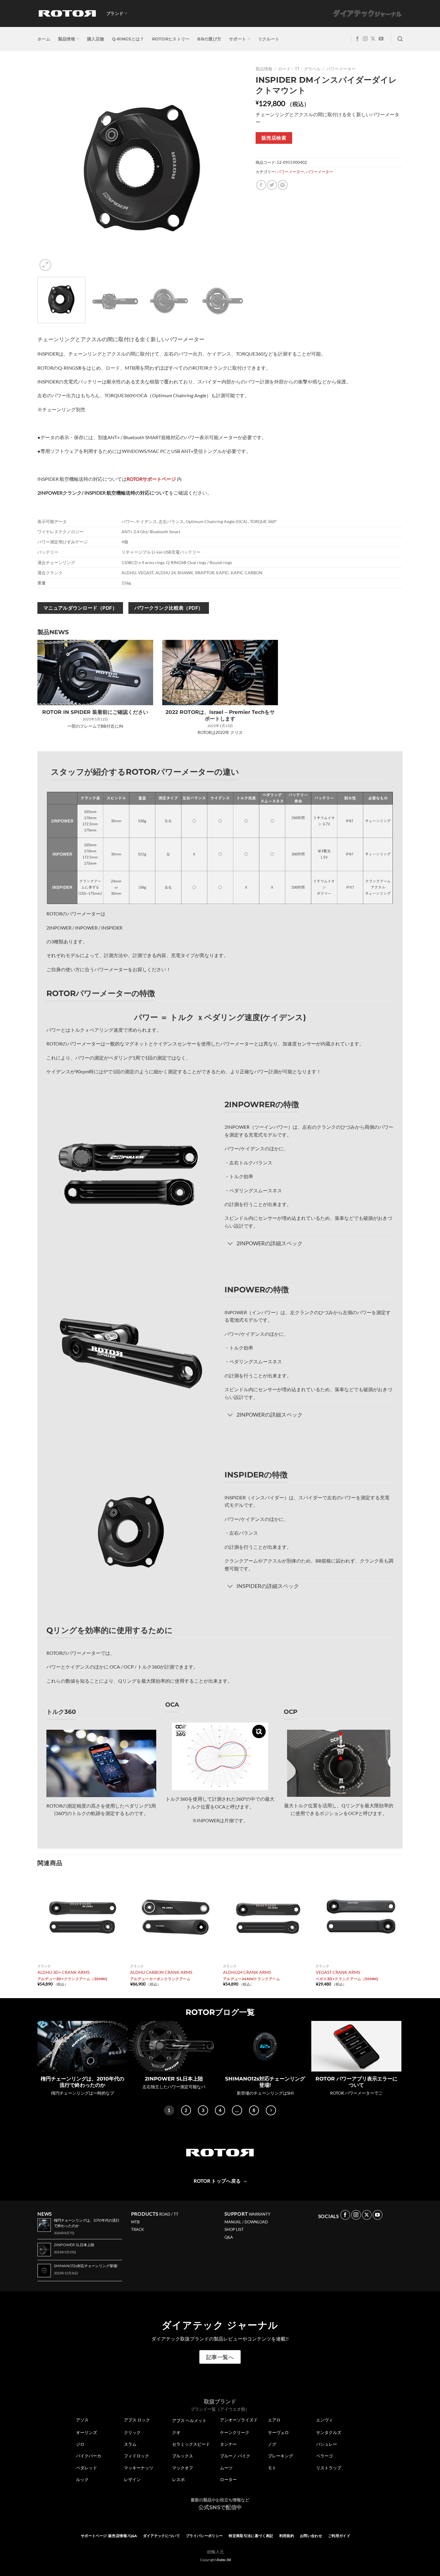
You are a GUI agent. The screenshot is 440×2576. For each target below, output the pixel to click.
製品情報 (67, 39)
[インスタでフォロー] (365, 39)
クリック (132, 2433)
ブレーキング (280, 2456)
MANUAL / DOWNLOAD (246, 2222)
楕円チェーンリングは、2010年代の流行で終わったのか (82, 2082)
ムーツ (226, 2468)
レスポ (178, 2480)
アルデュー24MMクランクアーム (252, 1979)
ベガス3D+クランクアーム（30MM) (347, 1979)
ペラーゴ (324, 2456)
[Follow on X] (373, 39)
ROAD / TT (169, 2214)
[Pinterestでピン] (283, 185)
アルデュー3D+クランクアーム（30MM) (72, 1979)
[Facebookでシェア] (261, 185)
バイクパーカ (89, 2456)
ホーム (44, 39)
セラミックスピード (191, 2444)
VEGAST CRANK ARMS (338, 1972)
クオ (176, 2433)
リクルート (269, 39)
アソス (82, 2420)
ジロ (80, 2444)
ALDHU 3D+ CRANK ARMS (63, 1972)
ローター (228, 2480)
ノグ (272, 2444)
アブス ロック (137, 2420)
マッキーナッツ (139, 2468)
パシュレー (327, 2444)
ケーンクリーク (235, 2433)
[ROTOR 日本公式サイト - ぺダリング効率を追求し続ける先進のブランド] (67, 13)
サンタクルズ (329, 2433)
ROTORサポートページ (151, 479)
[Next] (235, 168)
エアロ (274, 2420)
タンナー (228, 2444)
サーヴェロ (278, 2433)
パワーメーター (341, 69)
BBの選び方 (209, 39)
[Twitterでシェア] (272, 185)
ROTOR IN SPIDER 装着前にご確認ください (95, 712)
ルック (82, 2480)
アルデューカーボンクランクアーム (160, 1979)
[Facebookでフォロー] (357, 39)
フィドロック (136, 2456)
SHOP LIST (234, 2229)
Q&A (229, 2237)
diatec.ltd (224, 2560)
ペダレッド (87, 2468)
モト (272, 2468)
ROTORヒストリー (171, 39)
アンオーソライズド (239, 2420)
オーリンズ (87, 2433)
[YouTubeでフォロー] (381, 39)
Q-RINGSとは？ (128, 39)
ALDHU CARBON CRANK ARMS (161, 1972)
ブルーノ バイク (235, 2456)
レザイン (132, 2480)
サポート (238, 39)
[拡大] (45, 265)
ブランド (115, 13)
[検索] (400, 39)
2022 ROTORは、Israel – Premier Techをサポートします (220, 715)
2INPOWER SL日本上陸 (174, 2079)
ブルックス (183, 2456)
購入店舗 (96, 39)
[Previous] (49, 168)
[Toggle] (230, 1244)
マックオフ (183, 2468)
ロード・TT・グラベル (299, 69)
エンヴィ (324, 2420)
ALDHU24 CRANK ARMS (247, 1972)
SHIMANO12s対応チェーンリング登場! (265, 2082)
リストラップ (329, 2468)
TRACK (138, 2229)
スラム (130, 2444)
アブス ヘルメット (189, 2420)
